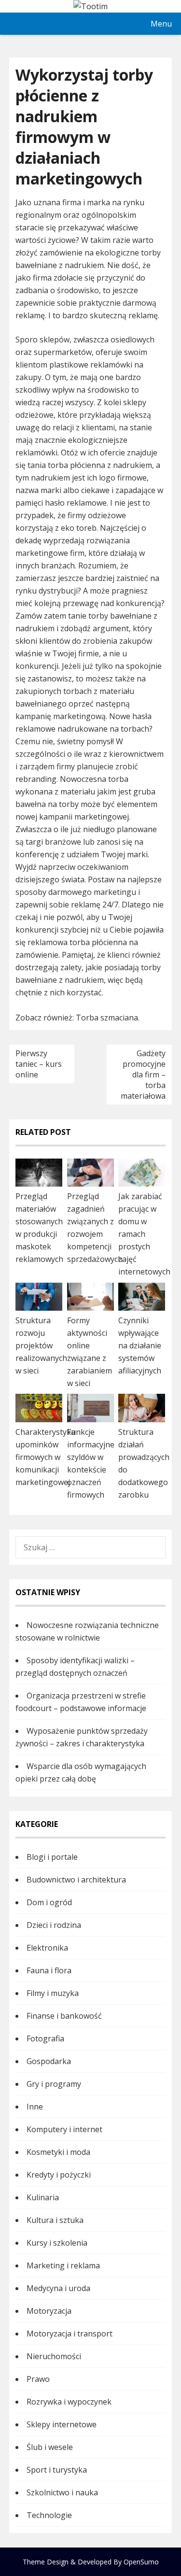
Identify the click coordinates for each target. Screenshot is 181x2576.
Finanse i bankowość (64, 2016)
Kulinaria (43, 2197)
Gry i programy (54, 2084)
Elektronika (47, 1948)
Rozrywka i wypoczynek (69, 2402)
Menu (161, 24)
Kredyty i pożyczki (59, 2175)
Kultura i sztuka (55, 2220)
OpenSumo (141, 2562)
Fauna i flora (49, 1970)
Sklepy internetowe (62, 2424)
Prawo (38, 2379)
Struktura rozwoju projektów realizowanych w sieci (41, 1345)
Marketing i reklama (63, 2265)
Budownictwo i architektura (76, 1880)
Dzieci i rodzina (54, 1925)
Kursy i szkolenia (57, 2243)
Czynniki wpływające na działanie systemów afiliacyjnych (140, 1345)
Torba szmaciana (107, 1018)
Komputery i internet (64, 2129)
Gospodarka (49, 2061)
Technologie (49, 2515)
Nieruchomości (54, 2356)
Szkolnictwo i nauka (62, 2492)
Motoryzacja (49, 2311)
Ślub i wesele (50, 2447)
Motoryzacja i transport (70, 2334)
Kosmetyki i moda (58, 2152)
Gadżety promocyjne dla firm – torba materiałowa (143, 1075)
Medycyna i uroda (58, 2288)
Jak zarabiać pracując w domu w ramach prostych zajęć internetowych (144, 1234)
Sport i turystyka (57, 2470)
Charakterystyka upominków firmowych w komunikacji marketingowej (45, 1457)
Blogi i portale (52, 1857)
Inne (35, 2107)
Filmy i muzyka (53, 1993)
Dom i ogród (49, 1902)
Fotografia (45, 2038)
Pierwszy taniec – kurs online (39, 1064)
